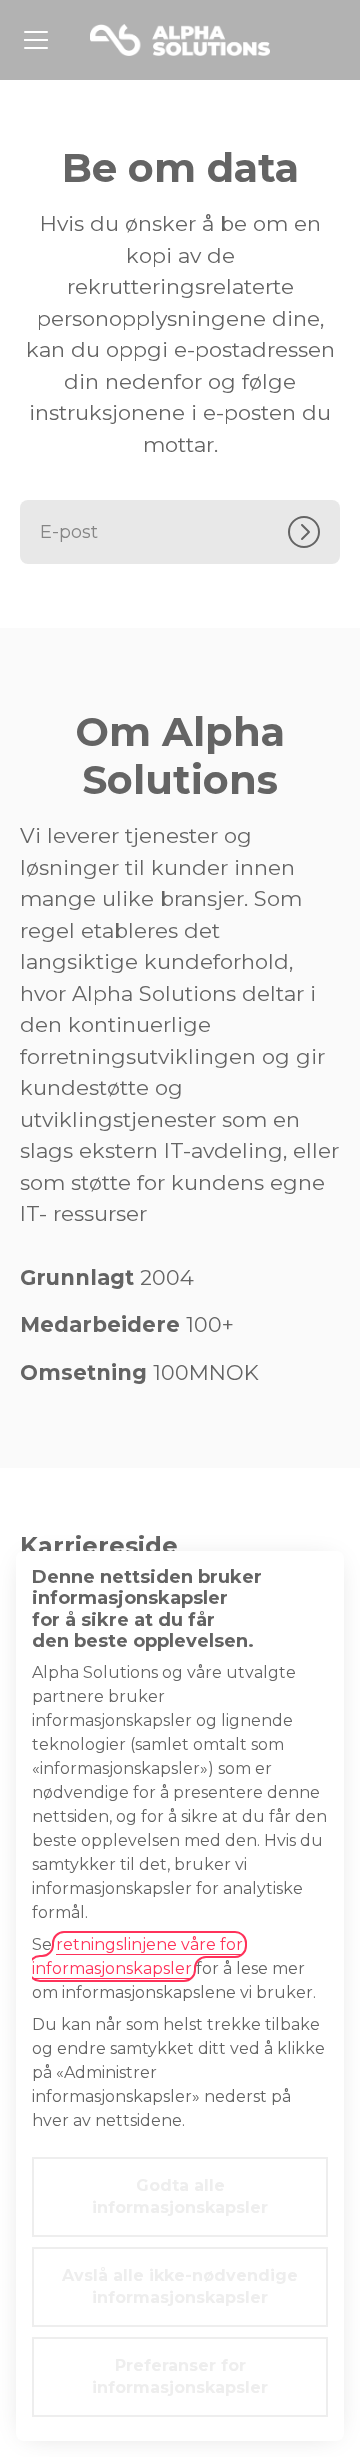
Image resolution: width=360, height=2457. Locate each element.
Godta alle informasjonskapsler (180, 2196)
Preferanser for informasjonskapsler (180, 2376)
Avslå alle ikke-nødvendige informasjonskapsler (180, 2286)
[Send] (314, 532)
